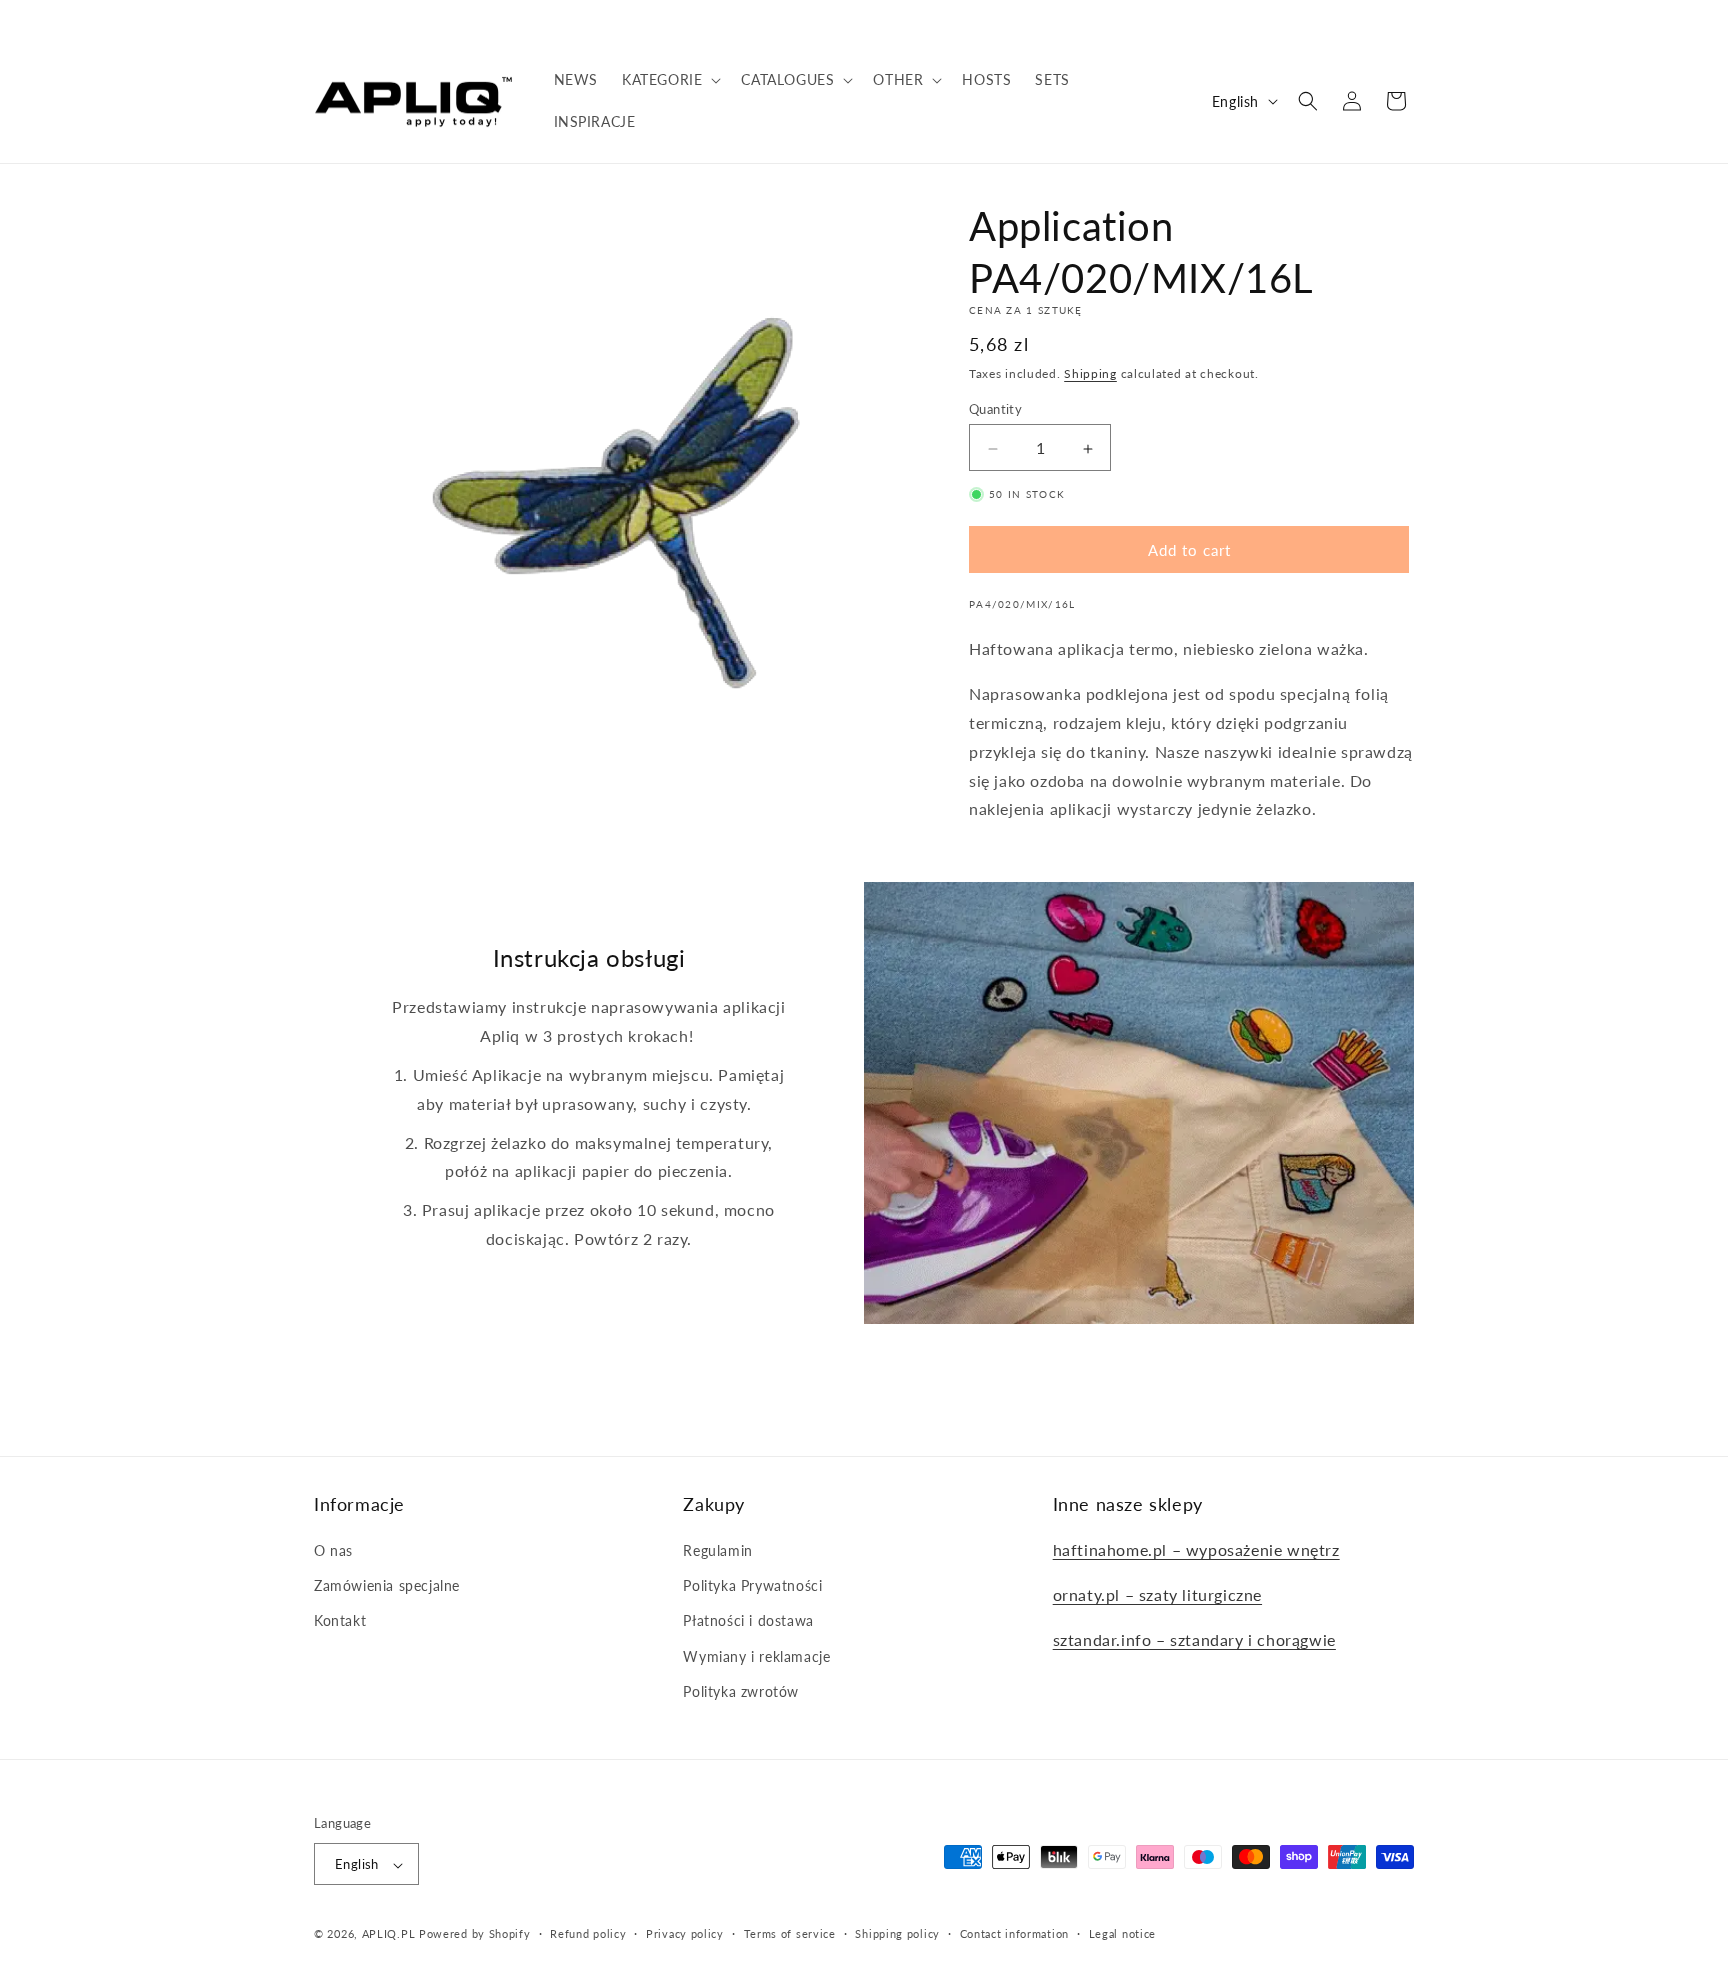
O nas (333, 1550)
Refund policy (588, 1933)
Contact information (1014, 1933)
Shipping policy (897, 1933)
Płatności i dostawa (748, 1621)
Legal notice (1122, 1933)
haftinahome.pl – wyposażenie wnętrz (1196, 1549)
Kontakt (340, 1621)
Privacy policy (685, 1933)
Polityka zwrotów (741, 1691)
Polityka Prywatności (752, 1585)
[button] (669, 80)
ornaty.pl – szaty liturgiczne (1157, 1594)
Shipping (1090, 373)
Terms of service (790, 1933)
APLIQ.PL (390, 1934)
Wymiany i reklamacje (756, 1656)
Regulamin (717, 1550)
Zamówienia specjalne (387, 1585)
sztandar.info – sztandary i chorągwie (1194, 1639)
